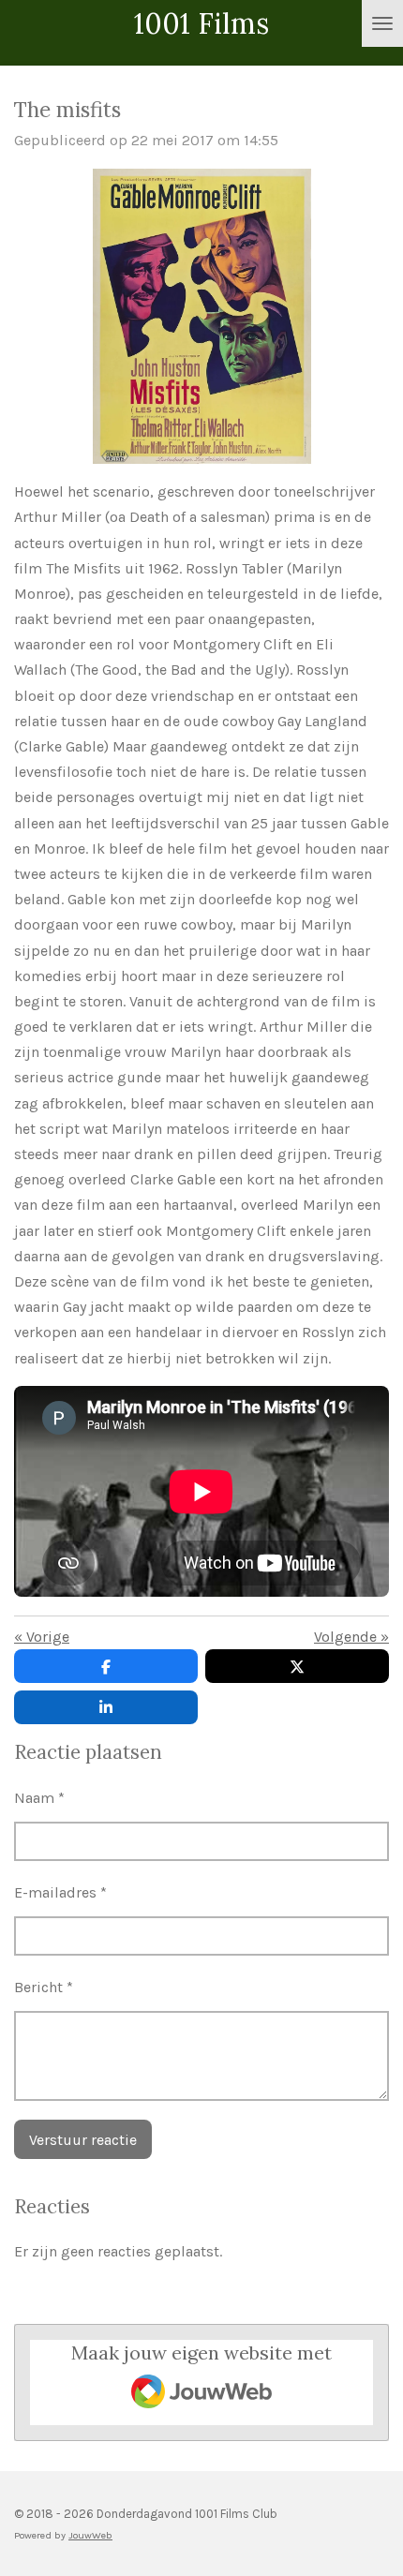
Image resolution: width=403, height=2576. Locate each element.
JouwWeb (90, 2535)
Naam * (39, 1798)
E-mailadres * (60, 1892)
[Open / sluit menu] (382, 23)
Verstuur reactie (83, 2140)
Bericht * (44, 1987)
